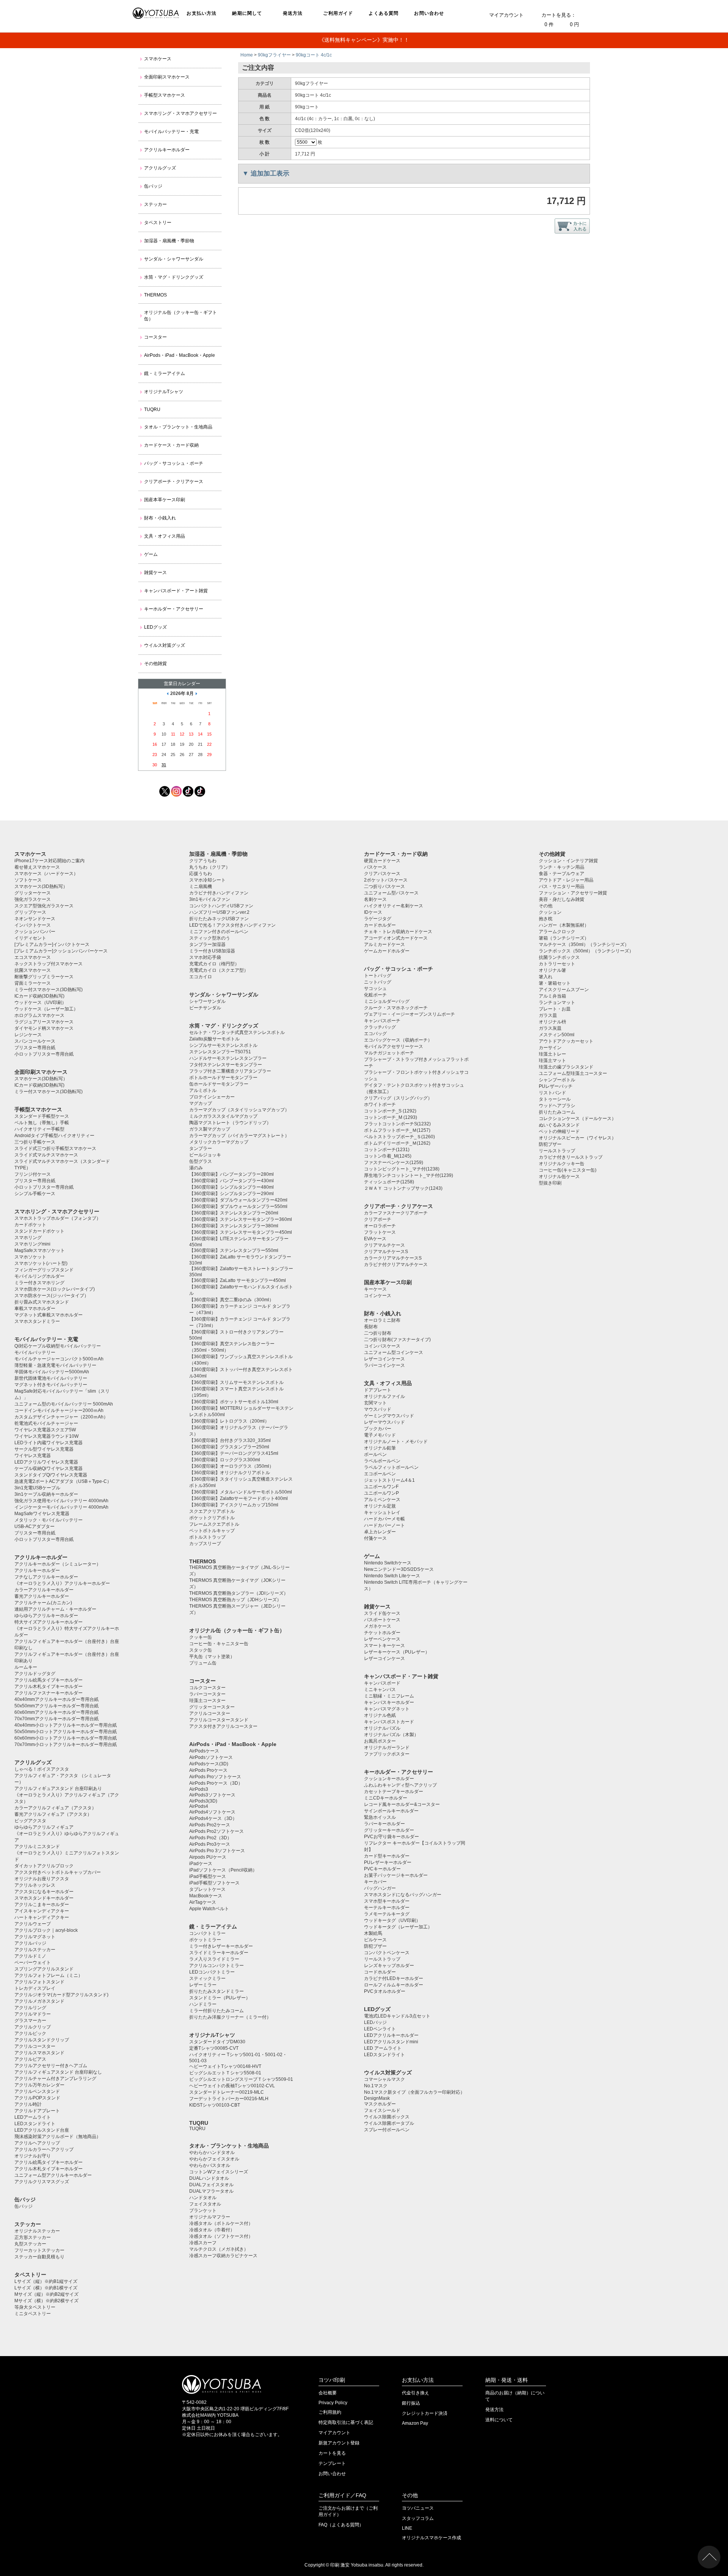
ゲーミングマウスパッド (389, 1416)
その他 (546, 906)
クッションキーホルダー (389, 1779)
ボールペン (375, 1454)
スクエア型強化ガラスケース (44, 906)
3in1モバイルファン (210, 899)
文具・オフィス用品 (165, 536)
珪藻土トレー (552, 1054)
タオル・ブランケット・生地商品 (178, 427)
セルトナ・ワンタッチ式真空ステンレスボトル (237, 1032)
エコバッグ (375, 1034)
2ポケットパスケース (386, 880)
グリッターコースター (212, 1707)
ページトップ (709, 2557)
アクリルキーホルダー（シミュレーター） (58, 1564)
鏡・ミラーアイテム (165, 373)
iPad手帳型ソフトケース (214, 1883)
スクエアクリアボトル (212, 1511)
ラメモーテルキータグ (387, 1914)
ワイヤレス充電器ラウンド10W (46, 1436)
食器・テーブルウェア (562, 874)
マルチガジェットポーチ (389, 1053)
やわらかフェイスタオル (214, 2159)
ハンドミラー (203, 2004)
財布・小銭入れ (160, 518)
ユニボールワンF (381, 1487)
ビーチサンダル (205, 1008)
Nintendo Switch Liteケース (392, 1576)
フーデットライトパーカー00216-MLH (229, 2099)
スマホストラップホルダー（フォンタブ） (58, 1218)
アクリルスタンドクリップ (42, 2040)
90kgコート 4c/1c (314, 55)
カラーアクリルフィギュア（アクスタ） (55, 1808)
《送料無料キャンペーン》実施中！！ (364, 40)
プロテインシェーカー (212, 1097)
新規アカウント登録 (339, 2443)
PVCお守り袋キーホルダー (391, 1837)
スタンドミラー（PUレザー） (220, 1998)
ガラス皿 (548, 1015)
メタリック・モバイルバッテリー (49, 1520)
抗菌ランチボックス (559, 957)
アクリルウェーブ (33, 1924)
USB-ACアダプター (35, 1526)
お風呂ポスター (380, 1741)
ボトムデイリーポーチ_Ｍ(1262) (397, 1143)
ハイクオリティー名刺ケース (394, 906)
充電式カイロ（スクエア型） (219, 970)
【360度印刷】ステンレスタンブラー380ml (234, 1226)
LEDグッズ (155, 627)
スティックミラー (207, 1978)
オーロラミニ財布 (382, 1320)
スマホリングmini (32, 1244)
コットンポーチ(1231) (387, 1150)
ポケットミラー (205, 1940)
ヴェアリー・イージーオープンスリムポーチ (409, 1014)
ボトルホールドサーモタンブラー (223, 1078)
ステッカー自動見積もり (39, 2257)
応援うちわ (201, 874)
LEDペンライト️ (380, 2029)
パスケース (375, 867)
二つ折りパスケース (384, 886)
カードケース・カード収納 (171, 445)
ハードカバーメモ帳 (384, 1519)
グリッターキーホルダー (389, 1830)
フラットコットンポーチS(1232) (397, 1124)
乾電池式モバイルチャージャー (46, 1423)
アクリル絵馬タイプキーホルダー (49, 1680)
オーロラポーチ (380, 1226)
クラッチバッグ (380, 1027)
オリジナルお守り (33, 2156)
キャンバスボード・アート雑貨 (176, 591)
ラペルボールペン (382, 1461)
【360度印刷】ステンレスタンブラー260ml (234, 1213)
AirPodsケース (204, 1751)
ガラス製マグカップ (210, 1129)
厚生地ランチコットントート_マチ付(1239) (409, 1175)
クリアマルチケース (384, 1245)
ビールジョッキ (205, 1155)
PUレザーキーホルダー (388, 1862)
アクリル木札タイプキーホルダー (49, 1686)
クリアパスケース (382, 874)
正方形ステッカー (33, 2237)
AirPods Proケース (208, 1770)
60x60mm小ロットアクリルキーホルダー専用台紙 (66, 1738)
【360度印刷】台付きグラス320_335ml (230, 1440)
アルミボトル (203, 1090)
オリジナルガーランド (387, 1748)
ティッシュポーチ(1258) (389, 1182)
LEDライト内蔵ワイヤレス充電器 (49, 1443)
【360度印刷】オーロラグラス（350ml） (231, 1466)
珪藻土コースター (207, 1701)
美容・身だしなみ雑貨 (562, 899)
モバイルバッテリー (35, 1352)
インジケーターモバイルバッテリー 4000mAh (61, 1507)
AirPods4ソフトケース (212, 1812)
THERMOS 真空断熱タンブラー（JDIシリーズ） (239, 1593)
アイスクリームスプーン (564, 990)
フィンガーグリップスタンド (44, 1270)
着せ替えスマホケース (37, 867)
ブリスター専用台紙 (35, 1048)
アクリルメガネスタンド (39, 2001)
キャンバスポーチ (382, 1021)
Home (247, 55)
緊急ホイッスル (380, 1817)
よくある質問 (384, 13)
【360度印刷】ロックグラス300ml (225, 1460)
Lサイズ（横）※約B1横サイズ (46, 2288)
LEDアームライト (33, 2117)
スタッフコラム (418, 2518)
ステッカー (155, 204)
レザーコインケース (384, 1359)
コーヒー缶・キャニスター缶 (219, 1644)
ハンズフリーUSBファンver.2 (219, 912)
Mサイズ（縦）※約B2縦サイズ (46, 2294)
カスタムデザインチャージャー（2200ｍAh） (61, 1417)
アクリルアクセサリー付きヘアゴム (51, 2066)
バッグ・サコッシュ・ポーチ (174, 463)
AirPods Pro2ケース (210, 1825)
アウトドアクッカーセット (566, 1041)
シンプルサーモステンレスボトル (223, 1045)
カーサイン (550, 1048)
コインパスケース (382, 1346)
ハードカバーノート (384, 1525)
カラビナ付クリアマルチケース (396, 1264)
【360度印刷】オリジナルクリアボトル (230, 1473)
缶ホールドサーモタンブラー (219, 1084)
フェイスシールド (382, 2110)
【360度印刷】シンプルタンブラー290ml (231, 1194)
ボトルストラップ (207, 1537)
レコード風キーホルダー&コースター (402, 1804)
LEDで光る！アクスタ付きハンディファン (232, 925)
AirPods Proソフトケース (215, 1777)
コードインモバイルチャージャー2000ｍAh (59, 1410)
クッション (550, 912)
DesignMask (377, 2098)
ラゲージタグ (378, 919)
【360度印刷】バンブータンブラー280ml (231, 1174)
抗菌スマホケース (33, 970)
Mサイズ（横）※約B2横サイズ (46, 2301)
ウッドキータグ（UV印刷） (392, 1920)
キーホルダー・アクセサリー (174, 609)
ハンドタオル (203, 2198)
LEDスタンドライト (35, 2124)
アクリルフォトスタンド (39, 1982)
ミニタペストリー (33, 2314)
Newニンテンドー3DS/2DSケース (399, 1569)
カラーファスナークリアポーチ (396, 1213)
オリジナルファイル (384, 1396)
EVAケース (375, 1239)
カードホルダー (380, 925)
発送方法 (293, 13)
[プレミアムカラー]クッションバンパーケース (61, 951)
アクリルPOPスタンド (37, 2098)
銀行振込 (411, 2403)
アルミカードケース (384, 944)
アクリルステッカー (35, 1950)
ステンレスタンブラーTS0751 (220, 1052)
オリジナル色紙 (380, 1715)
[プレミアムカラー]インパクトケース (52, 944)
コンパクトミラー (207, 1933)
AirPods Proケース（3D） (216, 1783)
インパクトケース (33, 925)
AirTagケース (203, 1902)
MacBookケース (206, 1896)
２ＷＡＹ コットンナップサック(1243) (403, 1188)
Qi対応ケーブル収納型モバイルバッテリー (58, 1346)
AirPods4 (199, 1806)
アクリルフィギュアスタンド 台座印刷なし (58, 2072)
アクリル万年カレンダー (39, 2085)
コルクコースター (207, 1688)
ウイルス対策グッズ (165, 645)
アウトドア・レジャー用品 (566, 880)
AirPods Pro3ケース (210, 1844)
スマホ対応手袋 (205, 957)
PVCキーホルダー (382, 1869)
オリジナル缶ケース (559, 1177)
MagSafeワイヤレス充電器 (42, 1514)
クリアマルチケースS (386, 1252)
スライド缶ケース (382, 1613)
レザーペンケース (382, 1639)
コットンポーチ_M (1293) (391, 1117)
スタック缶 (201, 1650)
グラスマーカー (30, 2021)
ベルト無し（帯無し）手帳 (42, 1123)
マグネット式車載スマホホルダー (49, 1315)
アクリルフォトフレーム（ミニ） (49, 1975)
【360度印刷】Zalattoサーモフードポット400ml (238, 1498)
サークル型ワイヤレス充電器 (44, 1449)
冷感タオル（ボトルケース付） (221, 2223)
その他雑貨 (155, 664)
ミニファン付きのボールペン (219, 932)
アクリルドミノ (30, 1956)
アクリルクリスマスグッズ (42, 2182)
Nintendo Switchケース (388, 1563)
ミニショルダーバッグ (387, 1001)
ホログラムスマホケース (39, 1015)
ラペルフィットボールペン (391, 1467)
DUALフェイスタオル (211, 2185)
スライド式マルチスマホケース (46, 1155)
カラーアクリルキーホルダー (44, 1590)
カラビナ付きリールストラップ (571, 1157)
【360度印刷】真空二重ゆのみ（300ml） (231, 1300)
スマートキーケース (384, 1646)
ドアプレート (378, 1390)
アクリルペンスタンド (37, 2091)
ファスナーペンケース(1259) (394, 1162)
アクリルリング (30, 2008)
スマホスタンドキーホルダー (44, 1898)
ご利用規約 (330, 2412)
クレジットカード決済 (425, 2413)
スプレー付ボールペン (387, 2130)
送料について (499, 2420)
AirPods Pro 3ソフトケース (217, 1851)
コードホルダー (380, 1972)
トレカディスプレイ (35, 1988)
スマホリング (28, 1238)
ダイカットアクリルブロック (44, 1866)
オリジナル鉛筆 (380, 1448)
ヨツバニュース (418, 2508)
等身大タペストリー (35, 2307)
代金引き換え (416, 2393)
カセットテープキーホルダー (394, 1792)
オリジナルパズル (382, 1728)
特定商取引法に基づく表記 (346, 2422)
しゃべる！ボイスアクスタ (42, 1769)
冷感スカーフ (203, 2243)
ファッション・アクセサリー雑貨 (573, 893)
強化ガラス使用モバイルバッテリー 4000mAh (61, 1501)
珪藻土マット (552, 1061)
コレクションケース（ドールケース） (577, 1119)
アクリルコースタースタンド (219, 1720)
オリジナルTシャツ (164, 392)
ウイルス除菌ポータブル (389, 2123)
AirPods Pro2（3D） (210, 1838)
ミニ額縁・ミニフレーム (389, 1696)
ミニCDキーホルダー (386, 1798)
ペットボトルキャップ (212, 1531)
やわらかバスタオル (210, 2165)
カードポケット (30, 1225)
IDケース (373, 912)
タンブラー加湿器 (207, 944)
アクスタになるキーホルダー (44, 1892)
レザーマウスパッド (384, 1422)
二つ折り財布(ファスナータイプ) (397, 1340)
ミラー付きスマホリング (39, 1283)
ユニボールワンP (381, 1493)
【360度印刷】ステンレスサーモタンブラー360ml (241, 1219)
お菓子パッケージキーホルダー (396, 1875)
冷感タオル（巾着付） (212, 2230)
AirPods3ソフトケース (212, 1795)
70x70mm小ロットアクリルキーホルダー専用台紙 (66, 1745)
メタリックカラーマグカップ (219, 1142)
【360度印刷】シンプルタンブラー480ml (231, 1187)
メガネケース (378, 1626)
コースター (155, 337)
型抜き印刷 (550, 1183)
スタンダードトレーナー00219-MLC (227, 2092)
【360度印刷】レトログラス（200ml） (229, 1421)
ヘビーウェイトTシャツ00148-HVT (225, 2066)
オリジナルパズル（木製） (391, 1735)
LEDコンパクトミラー (212, 1972)
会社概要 (328, 2393)
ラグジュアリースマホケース (44, 1022)
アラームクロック (557, 932)
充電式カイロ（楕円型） (214, 964)
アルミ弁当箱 (552, 996)
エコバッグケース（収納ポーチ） (398, 1040)
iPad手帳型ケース (208, 1876)
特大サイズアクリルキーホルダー (49, 1622)
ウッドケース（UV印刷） (40, 1002)
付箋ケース (375, 1538)
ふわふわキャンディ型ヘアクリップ (400, 1785)
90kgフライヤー (274, 55)
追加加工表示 (270, 173)
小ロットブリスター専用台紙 (44, 1054)
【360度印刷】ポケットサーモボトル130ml (234, 1402)
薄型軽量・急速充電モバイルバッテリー (55, 1365)
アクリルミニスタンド (37, 1846)
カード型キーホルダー (387, 1856)
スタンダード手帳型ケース (42, 1116)
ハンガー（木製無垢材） (564, 925)
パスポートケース (382, 1620)
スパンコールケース (35, 1041)
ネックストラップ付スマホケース (49, 964)
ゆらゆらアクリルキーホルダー (46, 1616)
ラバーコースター (207, 1694)
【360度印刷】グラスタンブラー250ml (229, 1447)
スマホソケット (30, 1257)
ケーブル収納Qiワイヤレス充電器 (49, 1468)
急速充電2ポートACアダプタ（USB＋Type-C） (63, 1481)
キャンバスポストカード (389, 1722)
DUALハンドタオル (209, 2178)
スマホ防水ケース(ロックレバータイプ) (55, 1289)
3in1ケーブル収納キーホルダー (46, 1494)
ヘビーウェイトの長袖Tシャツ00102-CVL (232, 2086)
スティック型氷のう (210, 938)
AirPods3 (199, 1789)
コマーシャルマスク (384, 2079)
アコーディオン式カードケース (396, 938)
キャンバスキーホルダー (389, 1702)
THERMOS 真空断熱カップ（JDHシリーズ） (235, 1600)
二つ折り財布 (378, 1333)
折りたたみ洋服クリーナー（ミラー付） (230, 2017)
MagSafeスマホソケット (40, 1250)
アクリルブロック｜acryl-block (46, 1930)
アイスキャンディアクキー (42, 1911)
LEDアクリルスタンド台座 (42, 2130)
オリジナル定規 (380, 1506)
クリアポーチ (378, 1219)
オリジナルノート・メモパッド (396, 1442)
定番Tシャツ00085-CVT (214, 2048)
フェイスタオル (205, 2204)
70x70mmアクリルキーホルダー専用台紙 (56, 1719)
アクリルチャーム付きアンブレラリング (55, 2079)
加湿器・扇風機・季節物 (169, 241)
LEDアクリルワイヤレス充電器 (46, 1462)
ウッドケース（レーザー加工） (46, 1009)
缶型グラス (201, 1161)
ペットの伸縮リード (559, 1131)
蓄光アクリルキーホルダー (42, 1596)
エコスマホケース (33, 957)
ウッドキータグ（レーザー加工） (398, 1927)
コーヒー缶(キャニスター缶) (568, 1170)
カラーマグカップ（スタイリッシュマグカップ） (239, 1110)
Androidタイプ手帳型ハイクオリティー (54, 1136)
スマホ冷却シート (207, 880)
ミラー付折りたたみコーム (217, 2011)
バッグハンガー (380, 1888)
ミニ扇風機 (201, 886)
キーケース (375, 1289)
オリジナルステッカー (37, 2231)
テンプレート (332, 2463)
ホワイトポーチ (380, 1104)
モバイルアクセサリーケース (394, 1046)
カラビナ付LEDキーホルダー (394, 1978)
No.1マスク (376, 2086)
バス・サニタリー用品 (562, 886)
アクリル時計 (28, 2104)
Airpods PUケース (208, 1857)
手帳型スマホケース (165, 95)
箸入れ (546, 977)
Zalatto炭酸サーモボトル (214, 1039)
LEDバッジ (375, 2022)
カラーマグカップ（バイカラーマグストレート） (239, 1136)
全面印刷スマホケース (167, 77)
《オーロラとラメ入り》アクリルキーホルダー (62, 1583)
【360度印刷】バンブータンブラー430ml (231, 1181)
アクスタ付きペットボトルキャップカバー (58, 1872)
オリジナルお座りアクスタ (42, 1879)
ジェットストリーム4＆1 (389, 1480)
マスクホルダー (380, 2104)
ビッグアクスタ (30, 1821)
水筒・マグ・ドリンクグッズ (174, 277)
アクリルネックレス (35, 1885)
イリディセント (30, 938)
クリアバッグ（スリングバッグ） (398, 1098)
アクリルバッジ (30, 1943)
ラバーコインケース (384, 1365)
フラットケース (380, 1232)
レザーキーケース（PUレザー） (397, 1652)
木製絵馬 (373, 1933)
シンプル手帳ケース (35, 1194)
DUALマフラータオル (211, 2191)
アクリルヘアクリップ (37, 2143)
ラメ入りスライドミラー (214, 1959)
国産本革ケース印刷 (165, 500)
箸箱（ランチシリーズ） (564, 938)
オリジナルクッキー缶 (562, 1164)
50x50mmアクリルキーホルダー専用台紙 (56, 1706)
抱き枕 (546, 919)
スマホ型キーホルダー (387, 1901)
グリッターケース (33, 893)
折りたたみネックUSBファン (219, 919)
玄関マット (375, 1403)
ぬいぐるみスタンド (559, 1125)
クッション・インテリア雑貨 (568, 861)
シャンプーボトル (557, 1080)
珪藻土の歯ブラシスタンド (566, 1067)
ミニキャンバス (380, 1690)
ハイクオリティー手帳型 (39, 1129)
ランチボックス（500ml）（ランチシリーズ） (586, 951)
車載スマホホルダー (35, 1308)
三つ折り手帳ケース (35, 1142)
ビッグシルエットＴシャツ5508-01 (225, 2073)
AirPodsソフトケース (211, 1757)
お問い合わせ (429, 13)
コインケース (378, 1296)
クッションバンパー (35, 932)
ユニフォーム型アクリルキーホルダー (53, 2175)
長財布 (371, 1327)
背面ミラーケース (33, 983)
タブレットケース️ (207, 1889)
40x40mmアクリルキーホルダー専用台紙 (56, 1699)
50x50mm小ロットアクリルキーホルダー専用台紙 (66, 1732)
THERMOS (155, 295)
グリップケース (30, 912)
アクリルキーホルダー (167, 150)
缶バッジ (153, 186)
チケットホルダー (382, 1633)
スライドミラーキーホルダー (219, 1953)
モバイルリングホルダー (39, 1276)
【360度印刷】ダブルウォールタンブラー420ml (238, 1200)
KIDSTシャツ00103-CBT (215, 2105)
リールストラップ (382, 1959)
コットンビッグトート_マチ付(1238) (402, 1169)
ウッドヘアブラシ (557, 1106)
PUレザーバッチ (556, 1086)
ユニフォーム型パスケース (391, 893)
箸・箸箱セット (555, 983)
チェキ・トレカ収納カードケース (398, 932)
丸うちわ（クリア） (210, 867)
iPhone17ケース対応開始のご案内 (49, 861)
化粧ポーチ (375, 995)
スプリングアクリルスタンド (44, 1969)
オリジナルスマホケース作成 (431, 2538)
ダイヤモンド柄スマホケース (44, 1028)
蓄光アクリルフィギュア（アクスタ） (53, 1814)
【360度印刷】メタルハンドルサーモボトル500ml (241, 1492)
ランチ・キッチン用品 (562, 867)
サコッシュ (375, 988)
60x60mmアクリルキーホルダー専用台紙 (56, 1712)
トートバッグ (378, 976)
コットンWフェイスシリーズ (219, 2172)
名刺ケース (375, 899)
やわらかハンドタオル (212, 2152)
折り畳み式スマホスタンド (42, 1302)
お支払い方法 (202, 13)
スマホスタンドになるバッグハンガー (403, 1895)
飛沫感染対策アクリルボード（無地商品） (58, 2137)
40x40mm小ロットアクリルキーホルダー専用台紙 (66, 1725)
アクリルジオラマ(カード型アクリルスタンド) (61, 1995)
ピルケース (375, 1940)
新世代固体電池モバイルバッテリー (51, 1378)
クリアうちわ (203, 861)
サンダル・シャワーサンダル (174, 259)
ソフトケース (28, 880)
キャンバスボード (382, 1683)
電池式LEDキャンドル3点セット (397, 2016)
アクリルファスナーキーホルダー (49, 1693)
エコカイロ (201, 977)
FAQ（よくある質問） (341, 2525)
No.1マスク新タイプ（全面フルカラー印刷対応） (414, 2092)
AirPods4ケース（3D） (213, 1818)
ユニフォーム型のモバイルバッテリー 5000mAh (64, 1404)
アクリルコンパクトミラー (217, 1966)
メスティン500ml (557, 1035)
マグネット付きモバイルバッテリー (51, 1385)
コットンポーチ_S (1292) (390, 1111)
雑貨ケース (155, 573)
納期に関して (247, 13)
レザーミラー (203, 1985)
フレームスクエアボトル (214, 1524)
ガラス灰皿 (550, 1028)
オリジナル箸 (552, 970)
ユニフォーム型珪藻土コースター (573, 1073)
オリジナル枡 (552, 1022)
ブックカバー (378, 1429)
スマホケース (158, 59)
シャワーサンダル (207, 1001)
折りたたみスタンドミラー (217, 1991)
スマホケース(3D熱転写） (41, 886)
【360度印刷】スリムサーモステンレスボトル (236, 1382)
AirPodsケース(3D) (209, 1764)
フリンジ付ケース (33, 1174)
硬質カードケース (382, 861)
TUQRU (152, 409)
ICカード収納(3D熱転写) (39, 996)
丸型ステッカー (30, 2244)
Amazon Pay (415, 2423)
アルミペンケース (382, 1500)
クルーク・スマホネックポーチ (396, 1008)
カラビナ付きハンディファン (219, 893)
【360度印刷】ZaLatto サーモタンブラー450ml (238, 1280)
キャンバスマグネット (387, 1709)
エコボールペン (380, 1474)
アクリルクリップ (33, 2027)
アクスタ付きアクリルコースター (223, 1726)
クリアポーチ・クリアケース (174, 482)
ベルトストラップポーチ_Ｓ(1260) (399, 1137)
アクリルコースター (35, 2046)
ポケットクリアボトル (212, 1518)
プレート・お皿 (555, 1009)
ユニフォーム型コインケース (394, 1352)
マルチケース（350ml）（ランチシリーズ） (584, 944)
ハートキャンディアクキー (42, 1917)
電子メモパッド (380, 1435)
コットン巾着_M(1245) (388, 1156)
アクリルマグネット (35, 1937)
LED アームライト (383, 2048)
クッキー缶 (201, 1637)
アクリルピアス (30, 2059)
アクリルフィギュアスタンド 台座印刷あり (58, 1788)
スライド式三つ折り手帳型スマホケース (55, 1148)
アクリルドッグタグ (35, 1674)
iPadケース (201, 1864)
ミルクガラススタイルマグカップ (223, 1116)
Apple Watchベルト (209, 1909)
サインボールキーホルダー (391, 1811)
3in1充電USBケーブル (37, 1488)
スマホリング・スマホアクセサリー (180, 113)
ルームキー (26, 1667)
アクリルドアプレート (37, 2111)
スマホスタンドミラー (37, 1321)
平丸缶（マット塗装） (212, 1657)
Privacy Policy (333, 2403)
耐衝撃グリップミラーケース (44, 977)
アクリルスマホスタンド (39, 2053)
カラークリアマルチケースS (393, 1258)
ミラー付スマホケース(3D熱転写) (49, 990)
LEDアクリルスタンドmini (391, 2042)
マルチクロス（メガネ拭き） (219, 2249)
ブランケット (203, 2210)
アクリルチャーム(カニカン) (43, 1603)
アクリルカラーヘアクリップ (44, 2149)
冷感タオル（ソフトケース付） (221, 2236)
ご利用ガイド (338, 13)
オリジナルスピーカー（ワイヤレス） (577, 1138)
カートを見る (332, 2453)
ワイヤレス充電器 (33, 1456)
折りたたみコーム (557, 1112)
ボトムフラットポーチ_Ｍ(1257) (397, 1130)
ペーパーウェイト (33, 1963)
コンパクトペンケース (387, 1953)
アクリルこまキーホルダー (42, 1905)
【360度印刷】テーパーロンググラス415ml (234, 1453)
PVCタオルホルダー (385, 1991)
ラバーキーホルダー (384, 1824)
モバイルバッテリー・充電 (171, 132)
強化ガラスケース (33, 899)
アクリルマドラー (33, 2014)
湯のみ (196, 1168)
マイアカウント (506, 15)
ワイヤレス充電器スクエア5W (45, 1430)
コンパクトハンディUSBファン (221, 906)
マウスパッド (378, 1409)
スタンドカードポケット (39, 1231)
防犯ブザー (375, 1946)
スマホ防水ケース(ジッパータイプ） (52, 1296)
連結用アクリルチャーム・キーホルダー (55, 1609)
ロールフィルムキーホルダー (394, 1985)
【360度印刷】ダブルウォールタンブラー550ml (238, 1206)
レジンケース (28, 1035)
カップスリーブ (205, 1544)
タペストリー (158, 223)
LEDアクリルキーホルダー (391, 2035)
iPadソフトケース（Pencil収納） (223, 1870)
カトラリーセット (557, 964)
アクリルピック (30, 2033)
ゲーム (151, 554)
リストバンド (552, 1093)
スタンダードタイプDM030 (217, 2042)
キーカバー (375, 1882)
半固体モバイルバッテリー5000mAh (52, 1372)
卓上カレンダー (380, 1532)
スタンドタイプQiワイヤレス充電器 (51, 1475)
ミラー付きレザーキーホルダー (221, 1946)
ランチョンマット (557, 1002)
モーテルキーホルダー (387, 1908)
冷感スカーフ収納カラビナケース (223, 2256)
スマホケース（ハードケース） (46, 874)
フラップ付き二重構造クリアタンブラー (230, 1071)
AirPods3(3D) (203, 1801)
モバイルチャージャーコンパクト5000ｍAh (59, 1359)
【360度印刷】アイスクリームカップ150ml (234, 1505)
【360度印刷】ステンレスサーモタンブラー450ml (241, 1232)
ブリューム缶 (203, 1663)
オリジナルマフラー (210, 2217)
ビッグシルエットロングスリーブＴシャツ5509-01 (241, 2079)
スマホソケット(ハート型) (41, 1263)
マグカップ (201, 1103)
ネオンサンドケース (35, 919)
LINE (407, 2528)
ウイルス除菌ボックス (387, 2117)
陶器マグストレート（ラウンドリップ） (230, 1123)
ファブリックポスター (387, 1754)
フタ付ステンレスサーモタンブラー (226, 1065)
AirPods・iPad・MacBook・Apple (180, 355)
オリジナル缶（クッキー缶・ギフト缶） (180, 316)
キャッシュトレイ (382, 1512)
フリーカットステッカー (39, 2250)
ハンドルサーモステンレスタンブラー (228, 1058)
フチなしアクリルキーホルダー (46, 1577)
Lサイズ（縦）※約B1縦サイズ (46, 2281)
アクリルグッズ (160, 168)
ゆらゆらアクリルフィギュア (44, 1827)
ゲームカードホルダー (387, 951)
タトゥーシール (555, 1099)
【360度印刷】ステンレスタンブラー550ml (234, 1250)
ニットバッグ (378, 982)
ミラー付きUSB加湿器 (212, 951)
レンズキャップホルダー (389, 1966)
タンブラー (201, 1148)
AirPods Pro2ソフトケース (217, 1831)
